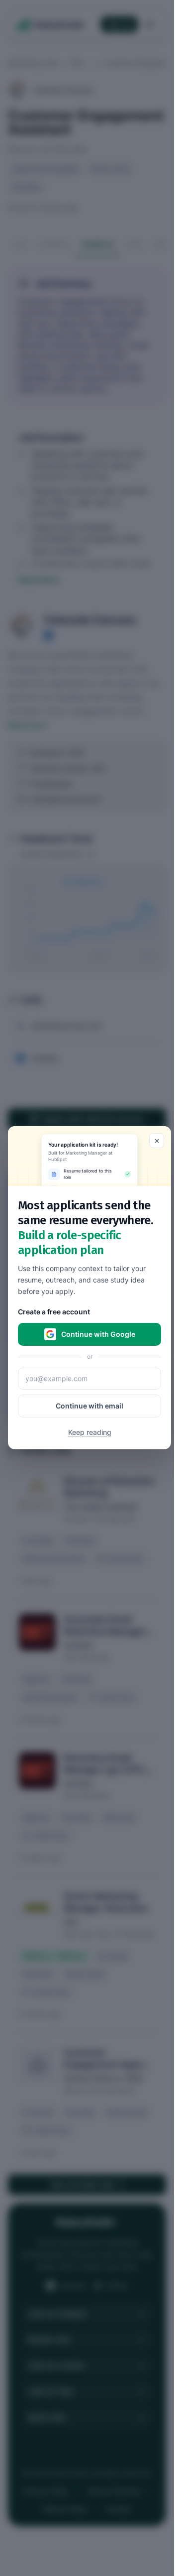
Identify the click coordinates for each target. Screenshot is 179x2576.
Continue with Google (98, 1335)
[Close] (157, 1141)
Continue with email (89, 1406)
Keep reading (90, 1433)
